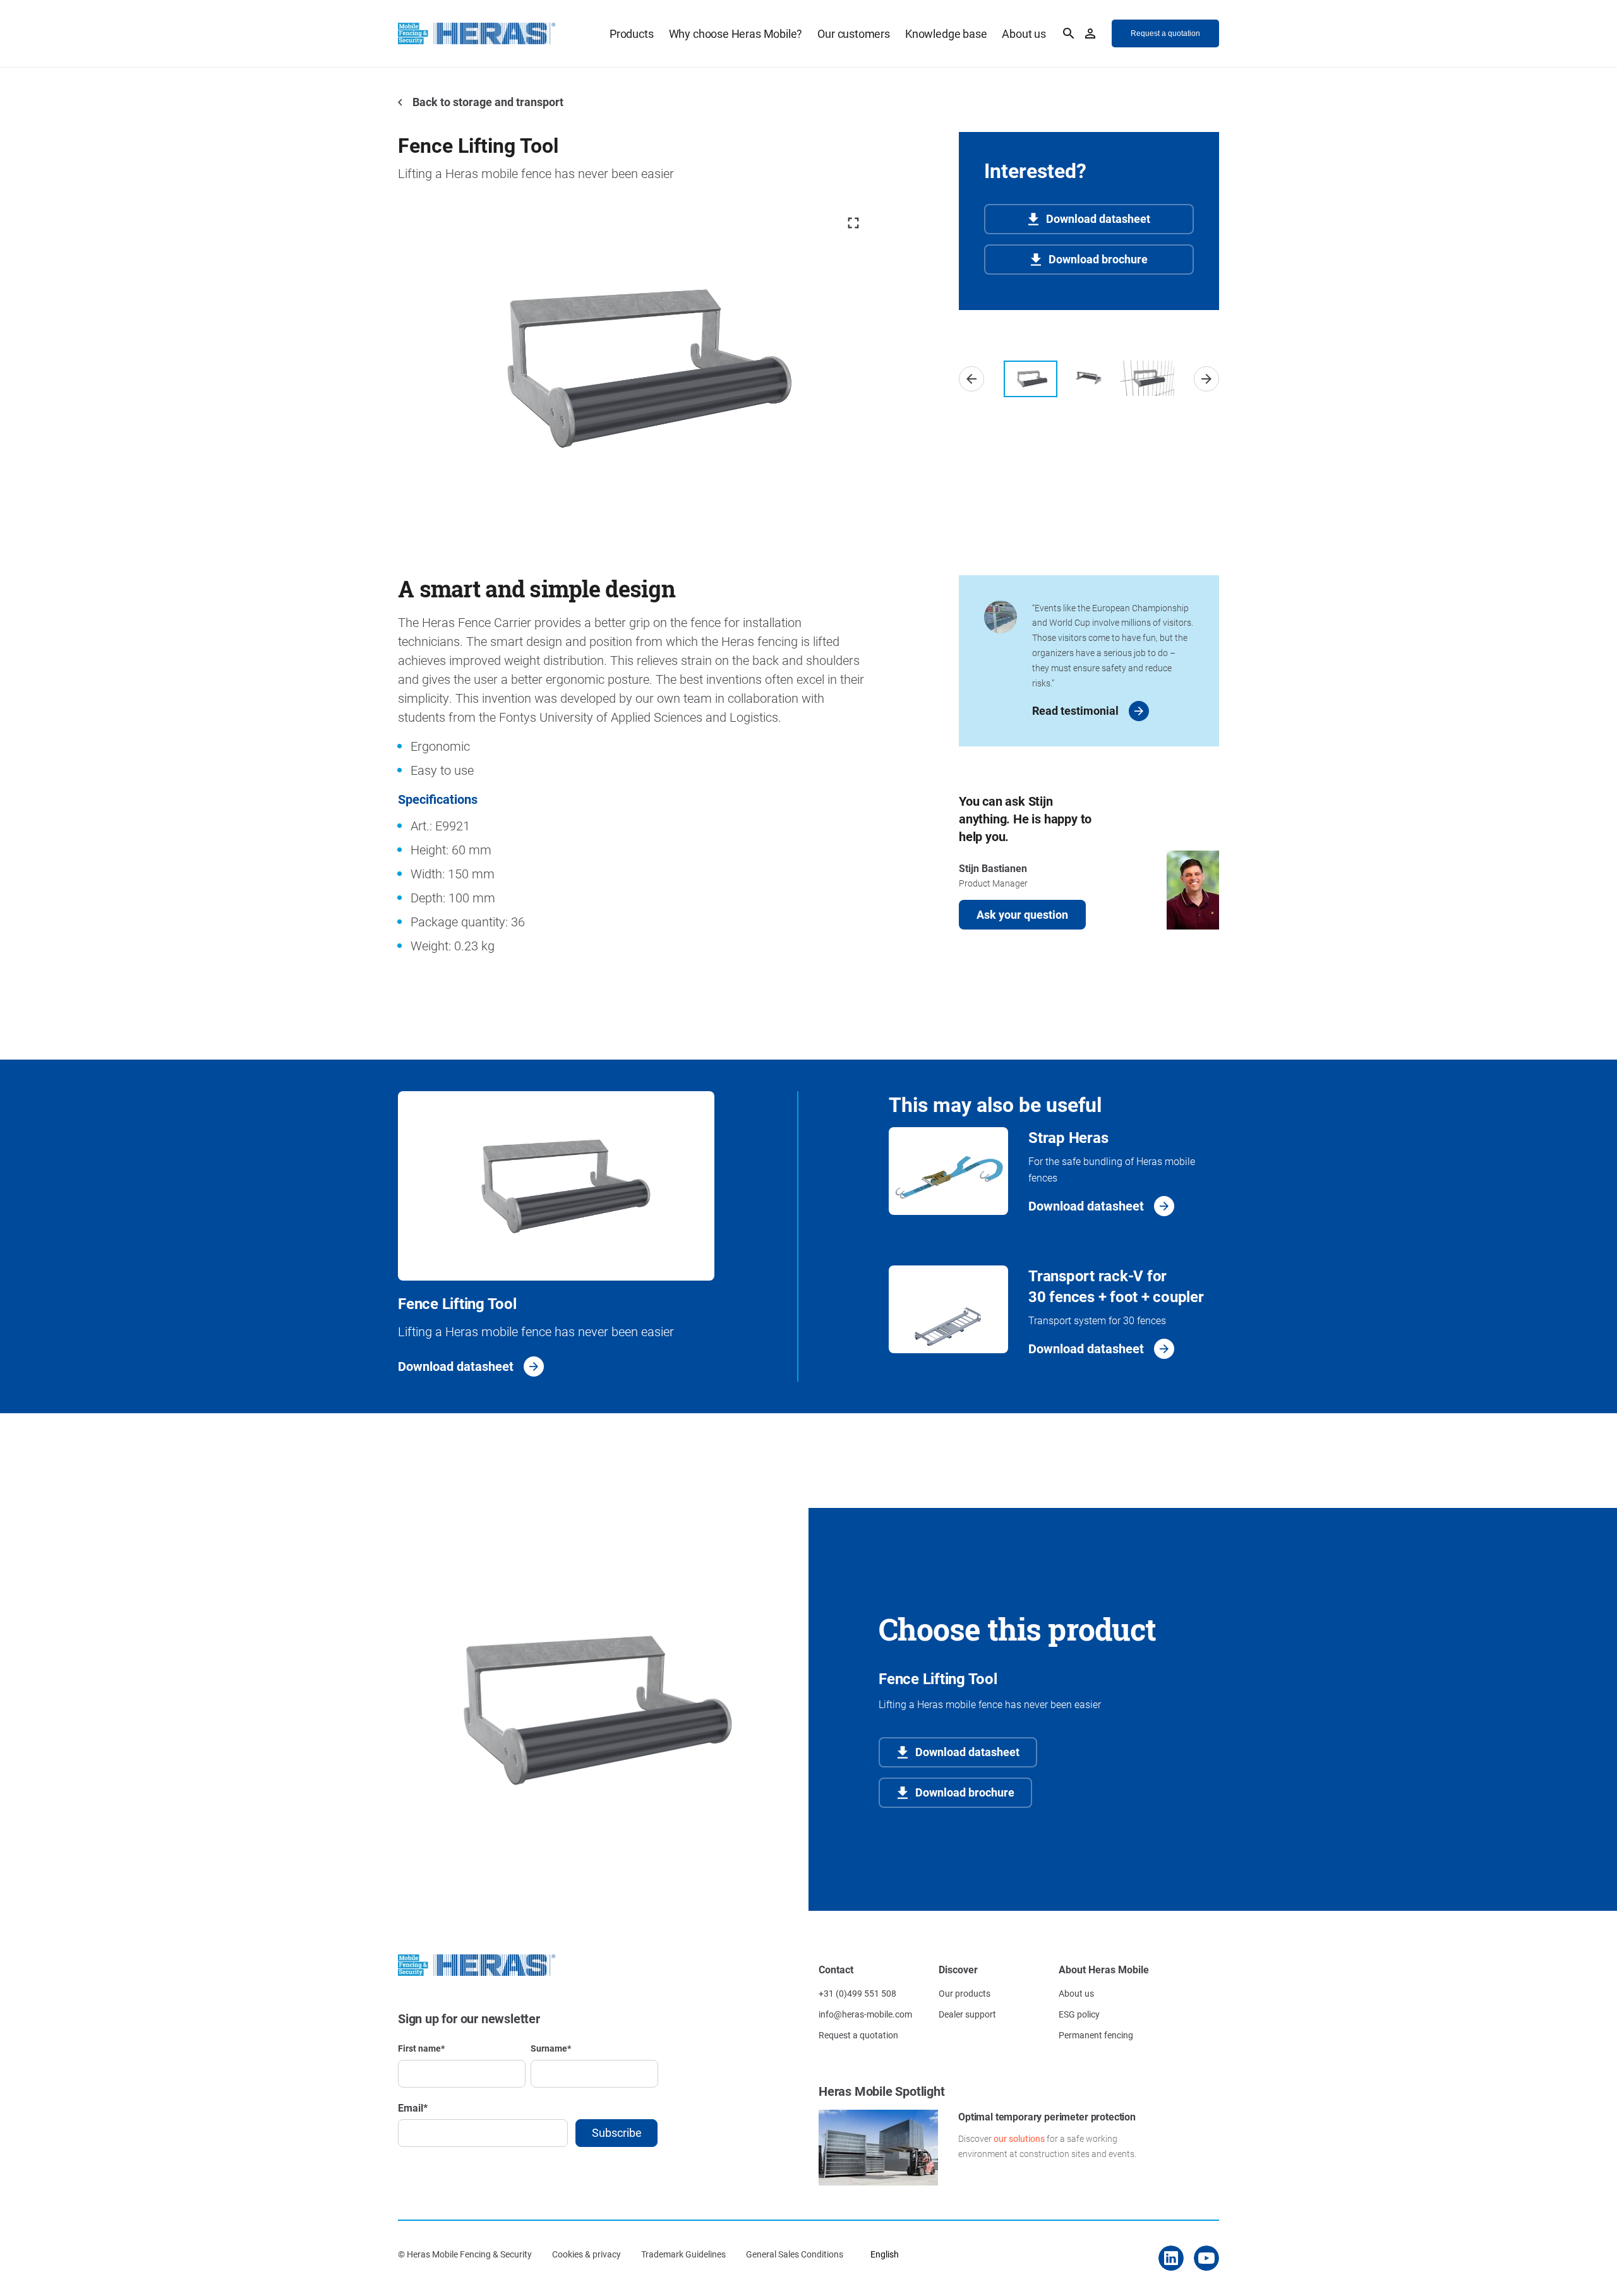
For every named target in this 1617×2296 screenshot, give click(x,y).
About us (1024, 33)
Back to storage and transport (487, 102)
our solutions (1019, 2138)
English (885, 2254)
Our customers (854, 33)
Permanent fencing (1096, 2035)
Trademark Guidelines (683, 2254)
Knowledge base (946, 33)
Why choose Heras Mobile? (736, 33)
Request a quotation (858, 2035)
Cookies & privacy (586, 2254)
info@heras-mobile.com (865, 2014)
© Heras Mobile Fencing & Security (465, 2254)
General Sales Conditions (795, 2254)
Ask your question (1022, 914)
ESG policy (1079, 2014)
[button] (971, 379)
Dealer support (967, 2014)
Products (632, 33)
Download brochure (1098, 259)
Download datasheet (1098, 218)
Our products (965, 1993)
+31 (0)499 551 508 (857, 1993)
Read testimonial (1075, 710)
